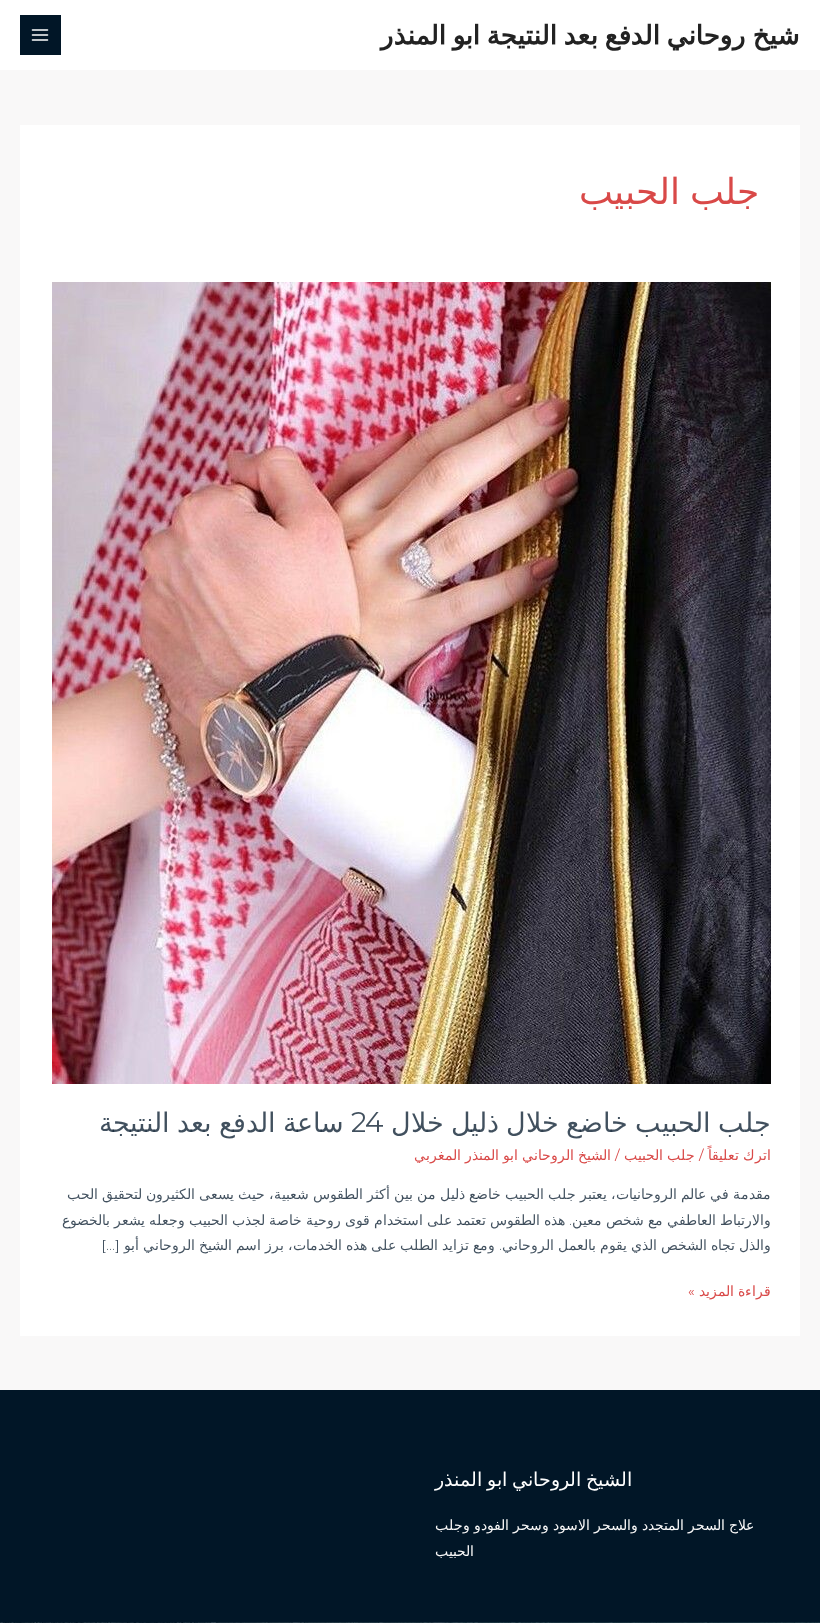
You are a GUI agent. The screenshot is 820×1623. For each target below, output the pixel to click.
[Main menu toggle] (40, 35)
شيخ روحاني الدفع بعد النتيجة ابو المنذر (590, 34)
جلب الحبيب (659, 1155)
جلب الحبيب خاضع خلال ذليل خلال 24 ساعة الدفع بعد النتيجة (435, 1122)
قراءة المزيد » (729, 1293)
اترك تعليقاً (739, 1155)
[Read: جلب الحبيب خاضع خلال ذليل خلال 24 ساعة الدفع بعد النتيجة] (411, 682)
